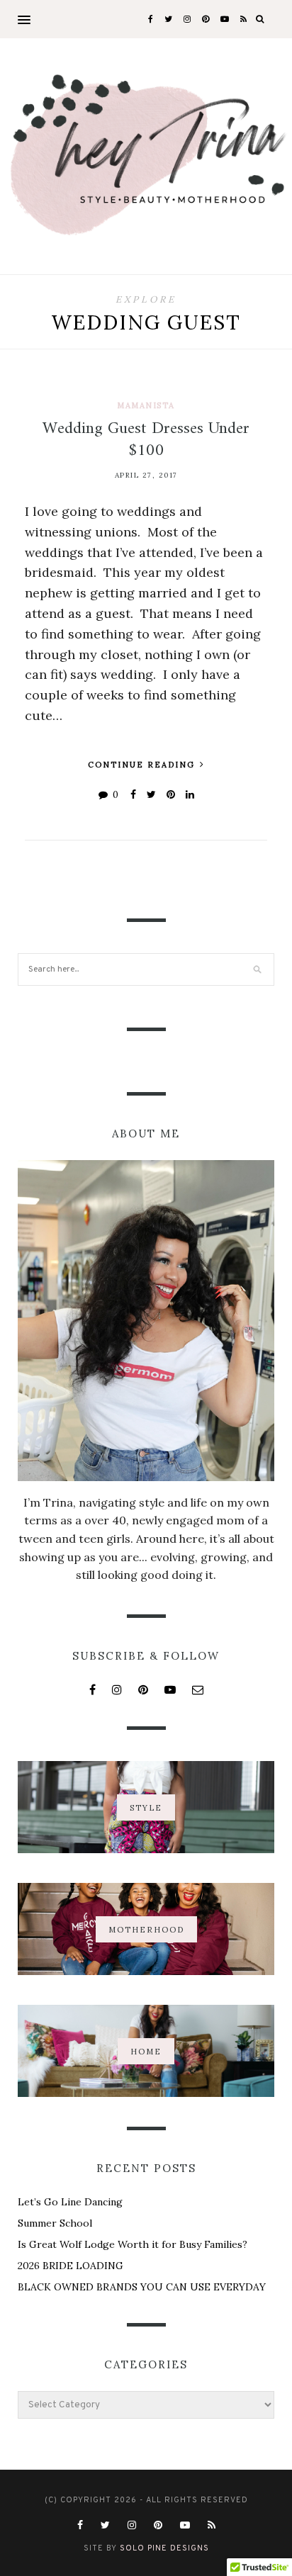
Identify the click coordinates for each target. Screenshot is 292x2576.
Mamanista (146, 405)
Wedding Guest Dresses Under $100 (146, 440)
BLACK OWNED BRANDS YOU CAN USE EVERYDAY (142, 2287)
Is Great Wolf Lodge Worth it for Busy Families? (133, 2244)
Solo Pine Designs (164, 2548)
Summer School (55, 2223)
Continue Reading (143, 765)
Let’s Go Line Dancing (70, 2202)
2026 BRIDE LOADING (71, 2266)
